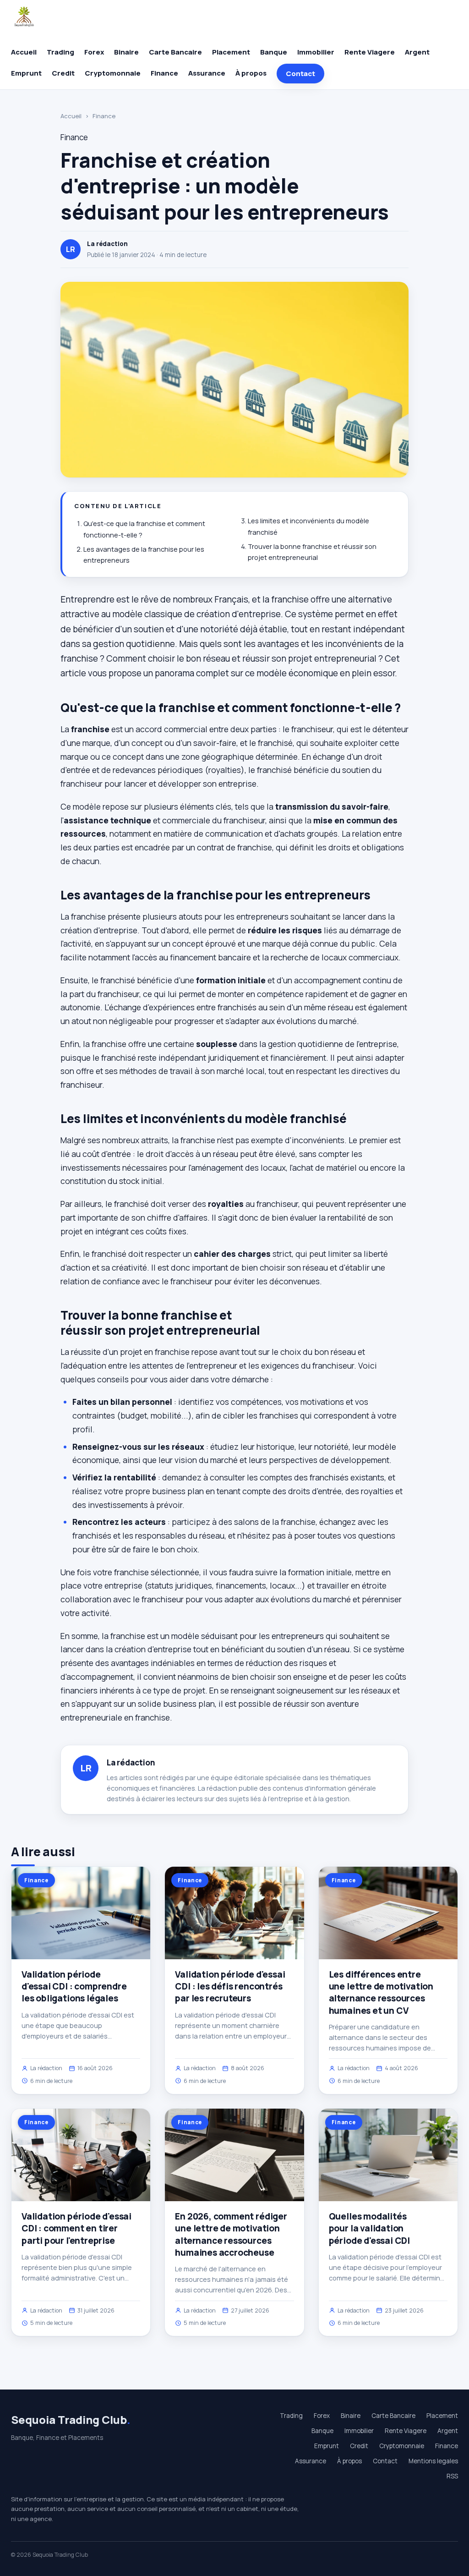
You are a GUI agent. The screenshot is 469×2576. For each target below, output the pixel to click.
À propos (251, 73)
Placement (231, 52)
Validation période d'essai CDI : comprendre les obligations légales (74, 1986)
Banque (274, 52)
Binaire (126, 52)
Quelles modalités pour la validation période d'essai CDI (369, 2228)
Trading (60, 52)
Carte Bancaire (175, 52)
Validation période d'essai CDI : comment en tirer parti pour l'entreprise (76, 2228)
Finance (164, 73)
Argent (417, 52)
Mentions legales (433, 2461)
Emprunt (26, 73)
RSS (452, 2476)
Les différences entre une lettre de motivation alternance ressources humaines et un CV (381, 1992)
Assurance (207, 73)
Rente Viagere (370, 52)
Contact (300, 74)
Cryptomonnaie (113, 73)
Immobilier (316, 52)
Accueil (24, 52)
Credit (63, 73)
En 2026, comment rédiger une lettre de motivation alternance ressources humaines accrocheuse (231, 2234)
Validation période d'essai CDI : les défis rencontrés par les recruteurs (230, 1986)
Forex (94, 52)
